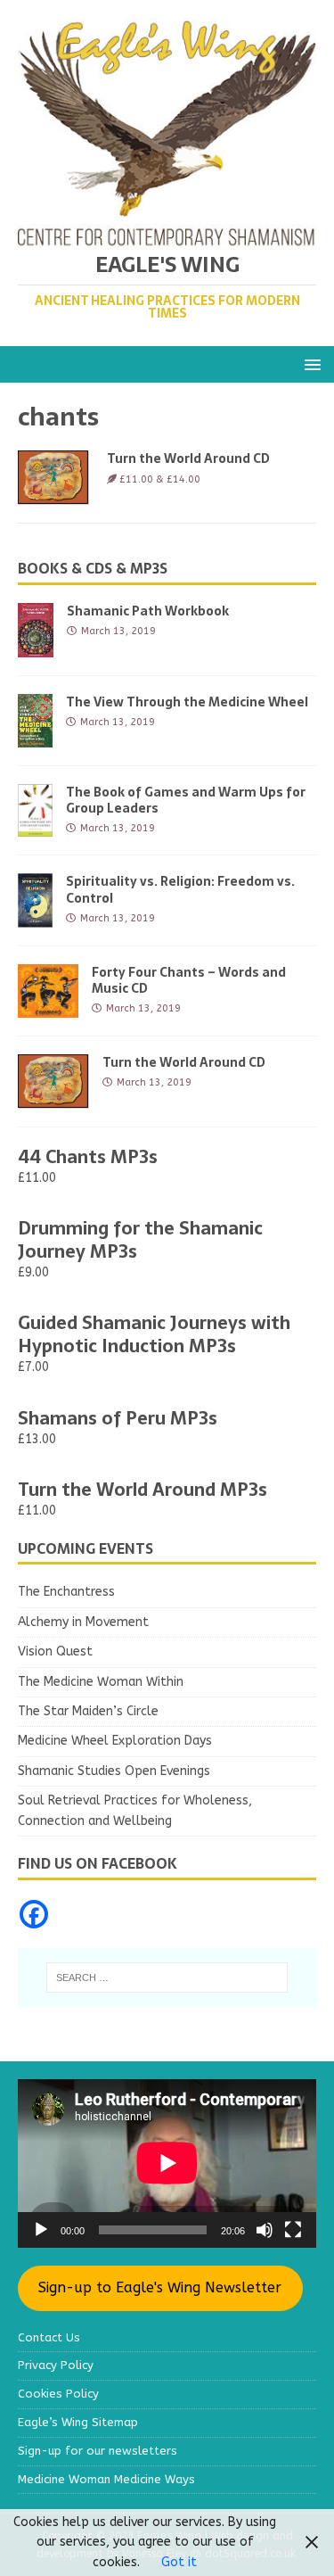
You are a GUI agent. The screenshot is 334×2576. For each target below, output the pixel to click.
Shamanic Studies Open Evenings (114, 1771)
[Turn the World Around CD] (53, 1098)
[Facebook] (34, 1914)
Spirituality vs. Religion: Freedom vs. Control (180, 889)
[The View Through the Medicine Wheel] (35, 736)
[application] (167, 2163)
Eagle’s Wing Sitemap (78, 2422)
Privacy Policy (56, 2365)
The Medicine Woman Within (101, 1682)
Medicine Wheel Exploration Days (115, 1741)
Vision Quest (55, 1651)
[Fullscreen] (293, 2230)
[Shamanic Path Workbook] (36, 646)
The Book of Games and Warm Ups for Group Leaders (186, 800)
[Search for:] (167, 1977)
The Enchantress (66, 1592)
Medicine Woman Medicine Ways (106, 2479)
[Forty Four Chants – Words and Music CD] (48, 1007)
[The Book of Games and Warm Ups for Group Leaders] (35, 826)
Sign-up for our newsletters (98, 2451)
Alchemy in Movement (83, 1622)
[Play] (41, 2230)
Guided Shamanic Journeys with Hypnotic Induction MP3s (154, 1334)
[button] (310, 363)
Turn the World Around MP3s (143, 1490)
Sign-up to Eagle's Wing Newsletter (160, 2287)
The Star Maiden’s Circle (88, 1711)
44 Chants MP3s (88, 1157)
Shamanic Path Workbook (148, 611)
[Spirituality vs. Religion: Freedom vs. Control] (35, 916)
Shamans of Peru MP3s (118, 1418)
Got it (179, 2562)
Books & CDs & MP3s (93, 568)
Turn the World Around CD (188, 458)
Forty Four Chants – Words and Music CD (189, 980)
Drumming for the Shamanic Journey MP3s (140, 1240)
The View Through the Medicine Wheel (187, 702)
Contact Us (49, 2337)
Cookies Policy (58, 2394)
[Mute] (265, 2230)
